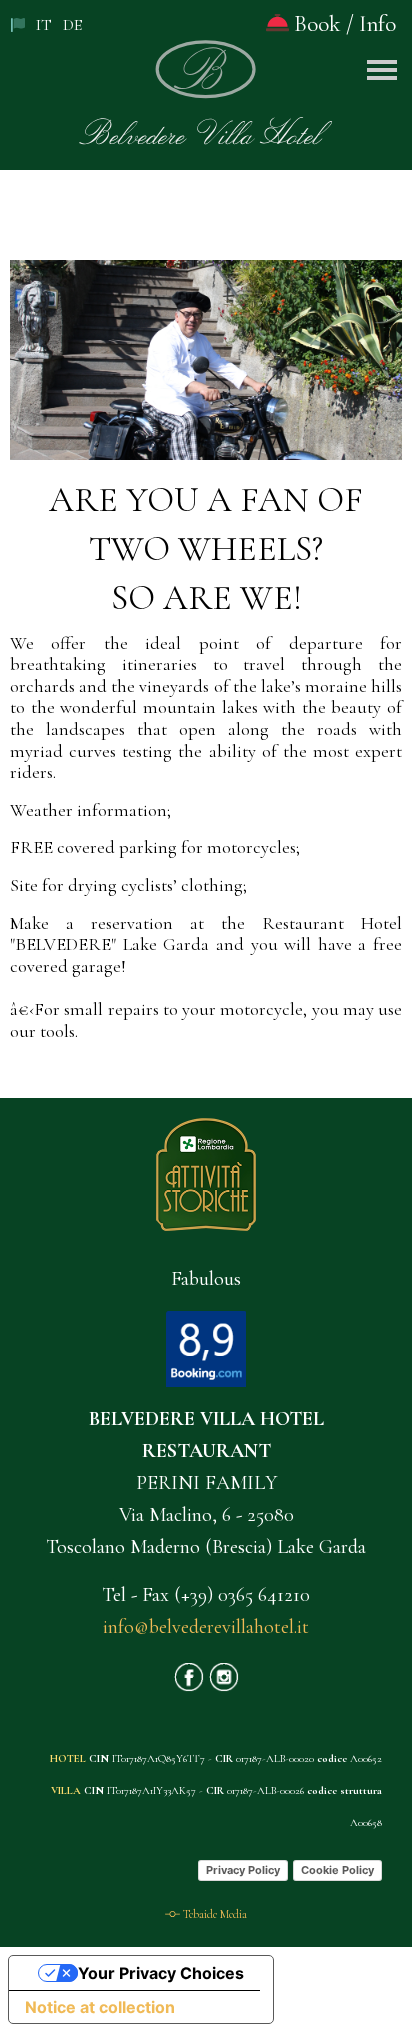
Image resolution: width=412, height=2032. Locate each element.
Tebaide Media (215, 1914)
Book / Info (342, 24)
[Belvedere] (206, 79)
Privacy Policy (243, 1870)
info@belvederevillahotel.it (206, 1627)
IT (44, 25)
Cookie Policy (337, 1870)
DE (72, 25)
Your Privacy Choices (161, 1973)
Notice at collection (100, 2007)
